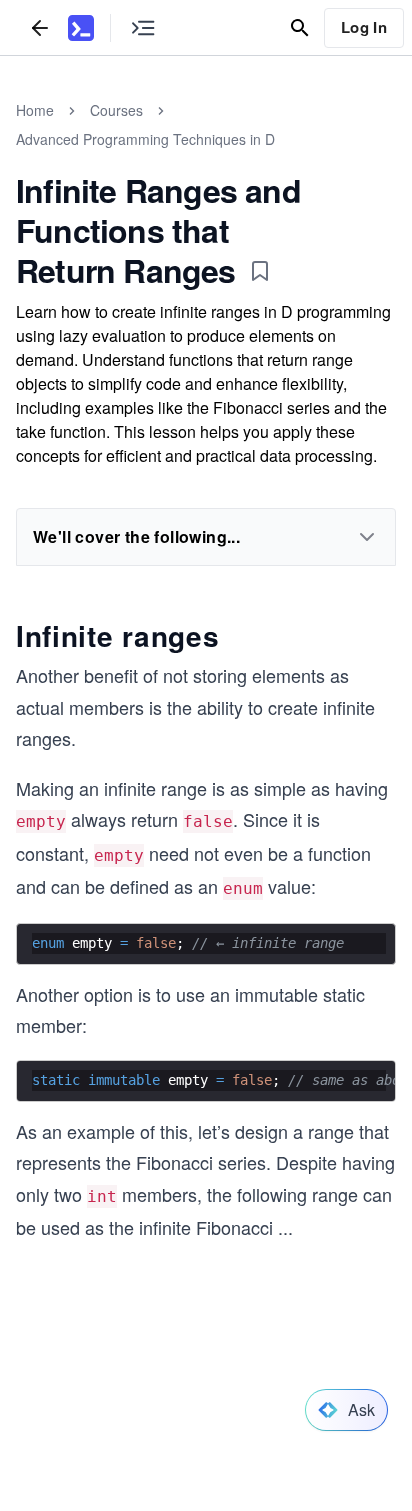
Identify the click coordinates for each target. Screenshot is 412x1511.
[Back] (40, 27)
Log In (364, 27)
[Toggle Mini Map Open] (143, 27)
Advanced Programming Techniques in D (145, 139)
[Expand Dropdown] (367, 537)
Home (35, 110)
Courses (116, 110)
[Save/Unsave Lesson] (260, 271)
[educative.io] (81, 28)
